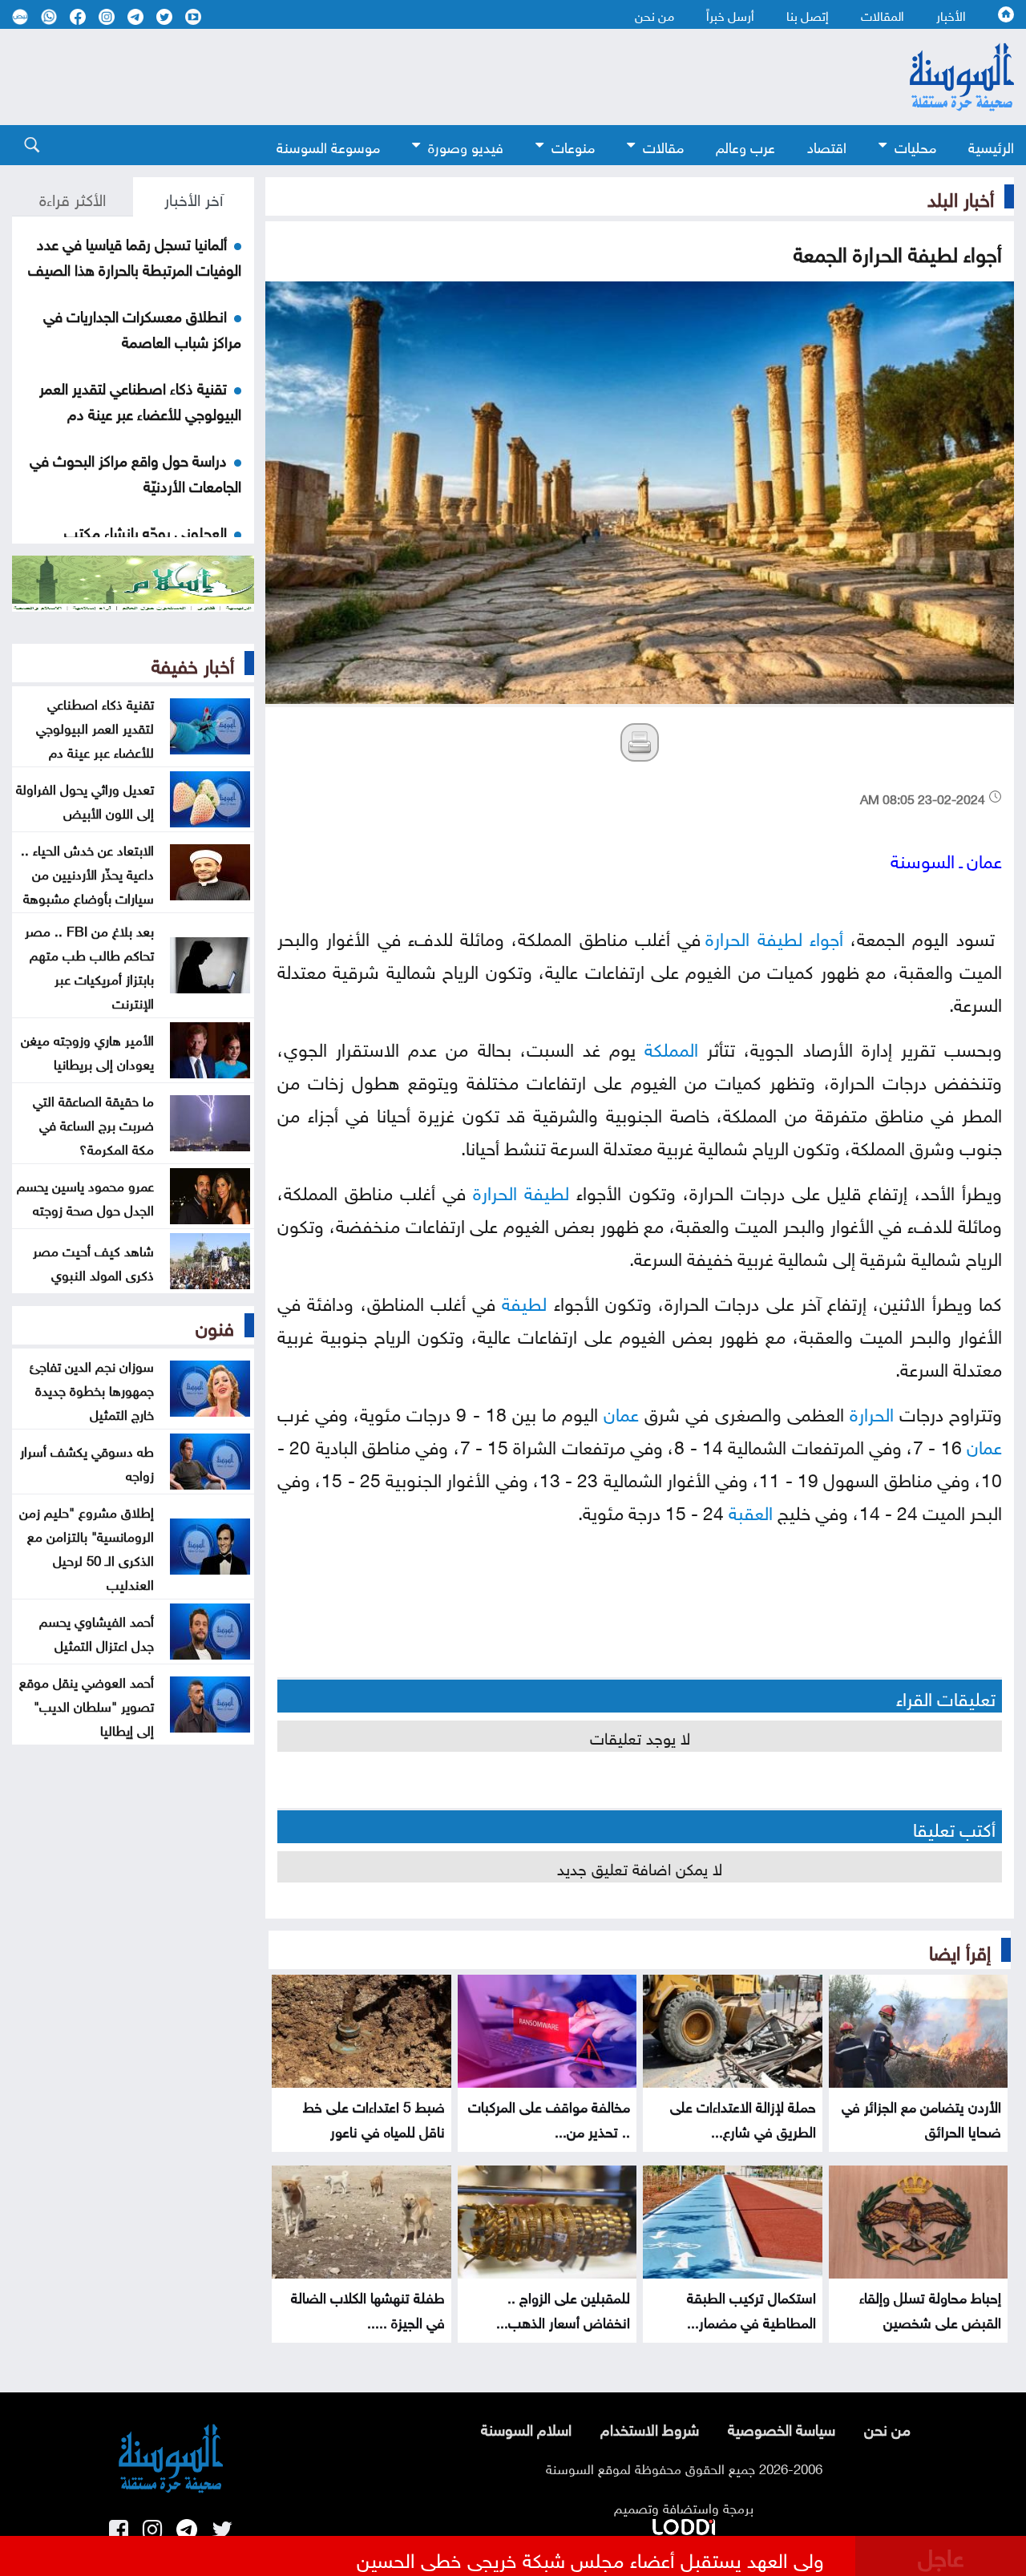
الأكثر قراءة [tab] (73, 197)
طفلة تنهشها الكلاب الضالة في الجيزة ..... (368, 2308)
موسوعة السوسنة (328, 146)
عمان (621, 1411)
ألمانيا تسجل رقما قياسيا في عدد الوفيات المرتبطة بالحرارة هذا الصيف (135, 255)
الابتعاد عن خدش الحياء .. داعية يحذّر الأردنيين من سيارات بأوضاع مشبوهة (87, 872)
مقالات (663, 146)
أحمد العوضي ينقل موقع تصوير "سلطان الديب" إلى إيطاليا (87, 1705)
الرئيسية (991, 146)
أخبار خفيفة (193, 663)
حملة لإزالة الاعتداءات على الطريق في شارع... (743, 2117)
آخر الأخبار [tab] (194, 197)
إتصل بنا (808, 14)
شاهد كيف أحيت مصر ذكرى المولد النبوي (93, 1261)
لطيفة (780, 936)
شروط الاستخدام (650, 2428)
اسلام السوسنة (526, 2428)
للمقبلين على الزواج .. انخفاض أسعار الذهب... (563, 2308)
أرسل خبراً (730, 14)
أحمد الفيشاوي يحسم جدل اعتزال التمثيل (97, 1632)
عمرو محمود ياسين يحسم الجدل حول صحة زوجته (85, 1196)
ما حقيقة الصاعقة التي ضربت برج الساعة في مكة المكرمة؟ (93, 1123)
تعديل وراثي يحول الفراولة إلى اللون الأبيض (85, 799)
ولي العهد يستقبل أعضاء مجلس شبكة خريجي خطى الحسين (590, 2558)
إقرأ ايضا (960, 1950)
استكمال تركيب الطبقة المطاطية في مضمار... (751, 2308)
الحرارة (727, 936)
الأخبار (951, 14)
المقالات (883, 14)
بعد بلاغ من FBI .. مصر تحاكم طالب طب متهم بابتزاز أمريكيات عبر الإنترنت (89, 965)
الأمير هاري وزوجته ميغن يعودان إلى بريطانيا (87, 1050)
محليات (915, 146)
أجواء (826, 936)
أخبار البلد (961, 196)
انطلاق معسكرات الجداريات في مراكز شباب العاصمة (142, 327)
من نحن (654, 14)
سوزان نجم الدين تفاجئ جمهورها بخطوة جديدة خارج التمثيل (92, 1389)
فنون (215, 1325)
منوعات (573, 146)
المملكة (671, 1047)
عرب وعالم (745, 146)
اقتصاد (827, 146)
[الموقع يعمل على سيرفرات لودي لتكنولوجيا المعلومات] (684, 2524)
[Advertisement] (425, 77)
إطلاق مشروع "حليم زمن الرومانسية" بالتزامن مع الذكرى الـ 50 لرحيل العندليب (87, 1547)
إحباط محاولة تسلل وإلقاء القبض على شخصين (930, 2308)
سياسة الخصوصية (782, 2428)
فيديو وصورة (466, 146)
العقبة (751, 1510)
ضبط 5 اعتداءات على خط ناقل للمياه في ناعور (374, 2117)
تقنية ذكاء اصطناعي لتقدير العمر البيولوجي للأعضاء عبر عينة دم (140, 399)
